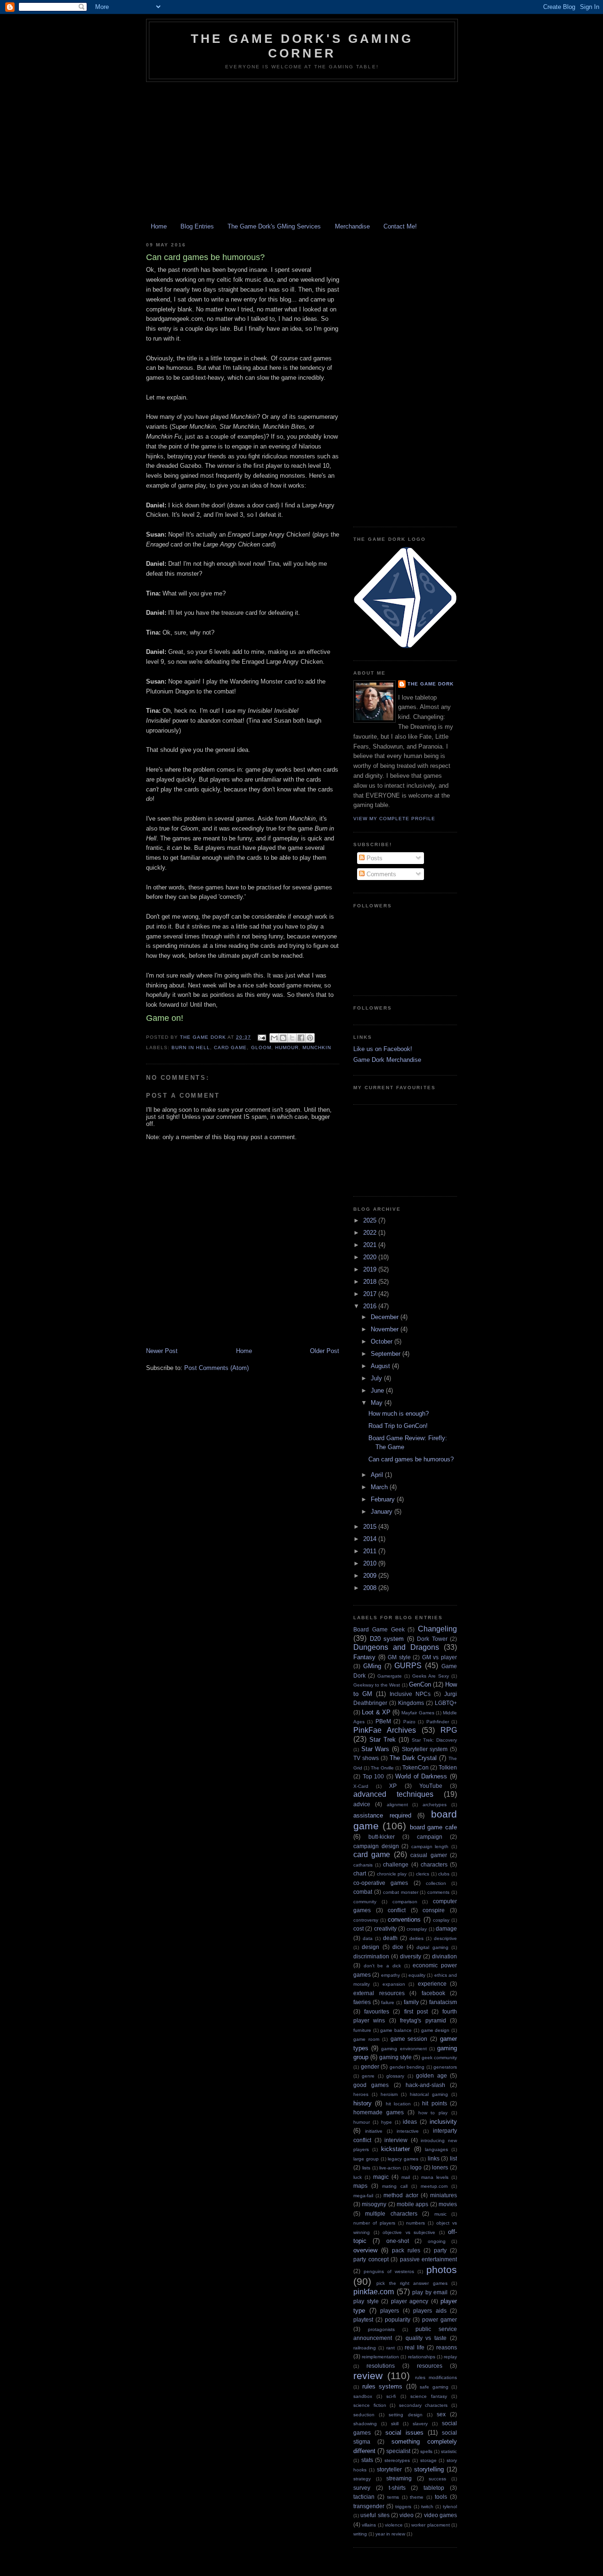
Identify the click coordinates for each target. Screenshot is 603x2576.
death (390, 1938)
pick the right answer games (412, 2283)
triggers (403, 2507)
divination (444, 1956)
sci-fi (391, 2396)
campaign (430, 1837)
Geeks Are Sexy (431, 1676)
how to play (433, 2113)
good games (371, 2085)
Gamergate (390, 1676)
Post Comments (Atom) (216, 1368)
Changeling (437, 1629)
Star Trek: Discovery (434, 1740)
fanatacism (443, 2002)
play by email (430, 2292)
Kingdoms (411, 1703)
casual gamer (428, 1855)
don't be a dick (382, 1966)
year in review (390, 2534)
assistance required (382, 1815)
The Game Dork (431, 684)
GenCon (420, 1684)
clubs (444, 1874)
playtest (363, 2319)
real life (415, 2347)
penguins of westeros (389, 2271)
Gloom (261, 1048)
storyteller (389, 2469)
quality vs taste (426, 2338)
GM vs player (440, 1657)
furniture (362, 2030)
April (378, 1475)
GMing (372, 1666)
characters (434, 1864)
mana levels (435, 2177)
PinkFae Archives (385, 1730)
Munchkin (317, 1048)
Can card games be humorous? (411, 1459)
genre (368, 2076)
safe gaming (434, 2387)
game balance (396, 2030)
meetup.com (434, 2186)
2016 (371, 1306)
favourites (377, 2011)
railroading (365, 2348)
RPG (449, 1730)
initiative (374, 2131)
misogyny (374, 2204)
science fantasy (429, 2396)
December (386, 1317)
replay (450, 2357)
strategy (362, 2479)
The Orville (382, 1768)
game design (436, 2030)
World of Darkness (421, 1776)
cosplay (441, 1920)
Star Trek (383, 1740)
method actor (401, 2195)
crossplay (417, 1929)
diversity (411, 1956)
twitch (427, 2507)
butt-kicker (382, 1837)
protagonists (381, 2329)
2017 (371, 1294)
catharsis (363, 1865)
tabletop (434, 2488)
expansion (394, 1984)
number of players (374, 2223)
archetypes (435, 1805)
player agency (410, 2301)
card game (230, 1048)
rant (391, 2348)
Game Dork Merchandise (387, 1060)
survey (362, 2488)
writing (360, 2534)
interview (396, 2140)
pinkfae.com (374, 2292)
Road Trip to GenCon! (398, 1426)
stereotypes (397, 2460)
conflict (397, 1910)
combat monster (401, 1892)
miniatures (444, 2195)
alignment (397, 1805)
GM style (399, 1657)
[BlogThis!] (283, 1038)
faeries (362, 2002)
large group (366, 2159)
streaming (399, 2478)
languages (436, 2149)
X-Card (361, 1786)
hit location (398, 2104)
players (390, 2311)
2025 (371, 1220)
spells (426, 2451)
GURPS (408, 1666)
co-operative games (381, 1883)
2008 (371, 1588)
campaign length (430, 1846)
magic (381, 2177)
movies (448, 2204)
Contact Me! (400, 226)
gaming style (395, 2057)
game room (366, 2039)
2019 (371, 1269)
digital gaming (432, 1947)
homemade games (379, 2112)
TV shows (366, 1758)
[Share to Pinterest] (310, 1038)
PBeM (383, 1721)
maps (360, 2186)
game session (409, 2039)
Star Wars (375, 1749)
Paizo (409, 1722)
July (377, 1378)
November (386, 1329)
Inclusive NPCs (410, 1694)
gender (370, 2067)
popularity (398, 2319)
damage (446, 1928)
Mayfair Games (418, 1713)
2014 (371, 1539)
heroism (389, 2094)
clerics (423, 1874)
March (380, 1487)
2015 (371, 1527)
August (381, 1366)
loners (440, 2167)
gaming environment (404, 2049)
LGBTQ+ (446, 1703)
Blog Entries (197, 226)
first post (416, 2011)
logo (416, 2167)
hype (387, 2122)
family (411, 2002)
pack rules (406, 2250)
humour (287, 1048)
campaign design (376, 1846)
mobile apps (412, 2204)
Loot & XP (376, 1712)
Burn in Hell (191, 1048)
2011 (371, 1551)
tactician (364, 2497)
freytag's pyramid (423, 2020)
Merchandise (352, 226)
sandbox (363, 2396)
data (368, 1938)
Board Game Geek (379, 1629)
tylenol (450, 2507)
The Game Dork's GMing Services (274, 226)
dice (398, 1947)
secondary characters (424, 2405)
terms (393, 2497)
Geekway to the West (377, 1685)
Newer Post (162, 1351)
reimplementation (380, 2357)
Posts (374, 858)
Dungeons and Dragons (396, 1647)
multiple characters (391, 2213)
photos (442, 2270)
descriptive (445, 1938)
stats (367, 2460)
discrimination (371, 1956)
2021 (371, 1245)
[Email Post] (261, 1037)
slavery (420, 2424)
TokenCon (416, 1767)
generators (445, 2067)
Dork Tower (432, 1639)
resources (430, 2366)
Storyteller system (425, 1749)
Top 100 (374, 1776)
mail (406, 2177)
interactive (408, 2131)
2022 (371, 1233)
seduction (364, 2415)
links (434, 2158)
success (437, 2479)
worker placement (430, 2525)
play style (366, 2301)
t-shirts (397, 2488)
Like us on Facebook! (383, 1049)
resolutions (381, 2366)
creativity (385, 1928)
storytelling (429, 2469)
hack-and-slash (425, 2085)
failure (388, 2002)
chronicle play (392, 1874)
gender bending (407, 2067)
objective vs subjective (409, 2232)
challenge (396, 1864)
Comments (380, 874)
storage (428, 2460)
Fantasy (364, 1657)
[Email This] (274, 1038)
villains (369, 2525)
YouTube (431, 1786)
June (378, 1390)
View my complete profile (394, 819)
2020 (371, 1257)
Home (159, 226)
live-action (390, 2168)
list (453, 2158)
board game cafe (434, 1827)
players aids (430, 2311)
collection (436, 1883)
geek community (439, 2058)
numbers (416, 2223)
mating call (395, 2186)
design (371, 1947)
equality (417, 1975)
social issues (404, 2433)
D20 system (387, 1639)
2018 (371, 1282)
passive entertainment (429, 2259)
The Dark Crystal (413, 1758)
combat (363, 1892)
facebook (433, 1993)
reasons (447, 2347)
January (383, 1512)
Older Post (325, 1351)
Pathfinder (438, 1722)
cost (359, 1928)
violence (394, 2525)
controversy (366, 1920)
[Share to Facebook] (301, 1038)
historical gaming (429, 2094)
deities (416, 1938)
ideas (410, 2122)
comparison (405, 1902)
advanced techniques (393, 1794)
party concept (371, 2259)
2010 (371, 1563)
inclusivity (443, 2122)
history (363, 2103)
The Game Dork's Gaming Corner (302, 46)
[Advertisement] (301, 153)
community (365, 1902)
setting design (405, 2415)
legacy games (403, 2159)
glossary (395, 2076)
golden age (431, 2075)
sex (441, 2414)
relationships (422, 2357)
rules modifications (436, 2377)
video (407, 2515)
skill (395, 2424)
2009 (371, 1576)
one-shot (398, 2241)
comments (438, 1892)
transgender (369, 2506)
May (378, 1403)
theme (417, 2497)
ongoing (437, 2241)
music (440, 2214)
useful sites (375, 2515)
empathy (391, 1975)
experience (432, 1984)
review (368, 2376)
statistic (449, 2451)
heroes (361, 2094)
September (387, 1354)
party (440, 2250)
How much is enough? (399, 1414)
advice (362, 1804)
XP (393, 1786)
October (383, 1341)
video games (440, 2515)
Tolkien (448, 1767)
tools (441, 2497)
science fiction (370, 2405)
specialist (398, 2451)
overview (365, 2250)
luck (358, 2177)
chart (360, 1873)
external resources (379, 1993)
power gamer (440, 2319)
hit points (434, 2103)
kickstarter (395, 2149)
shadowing (365, 2424)
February (384, 1499)
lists (366, 2168)
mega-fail (363, 2196)
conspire (434, 1910)
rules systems (383, 2386)
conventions (404, 1920)
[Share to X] (292, 1038)
